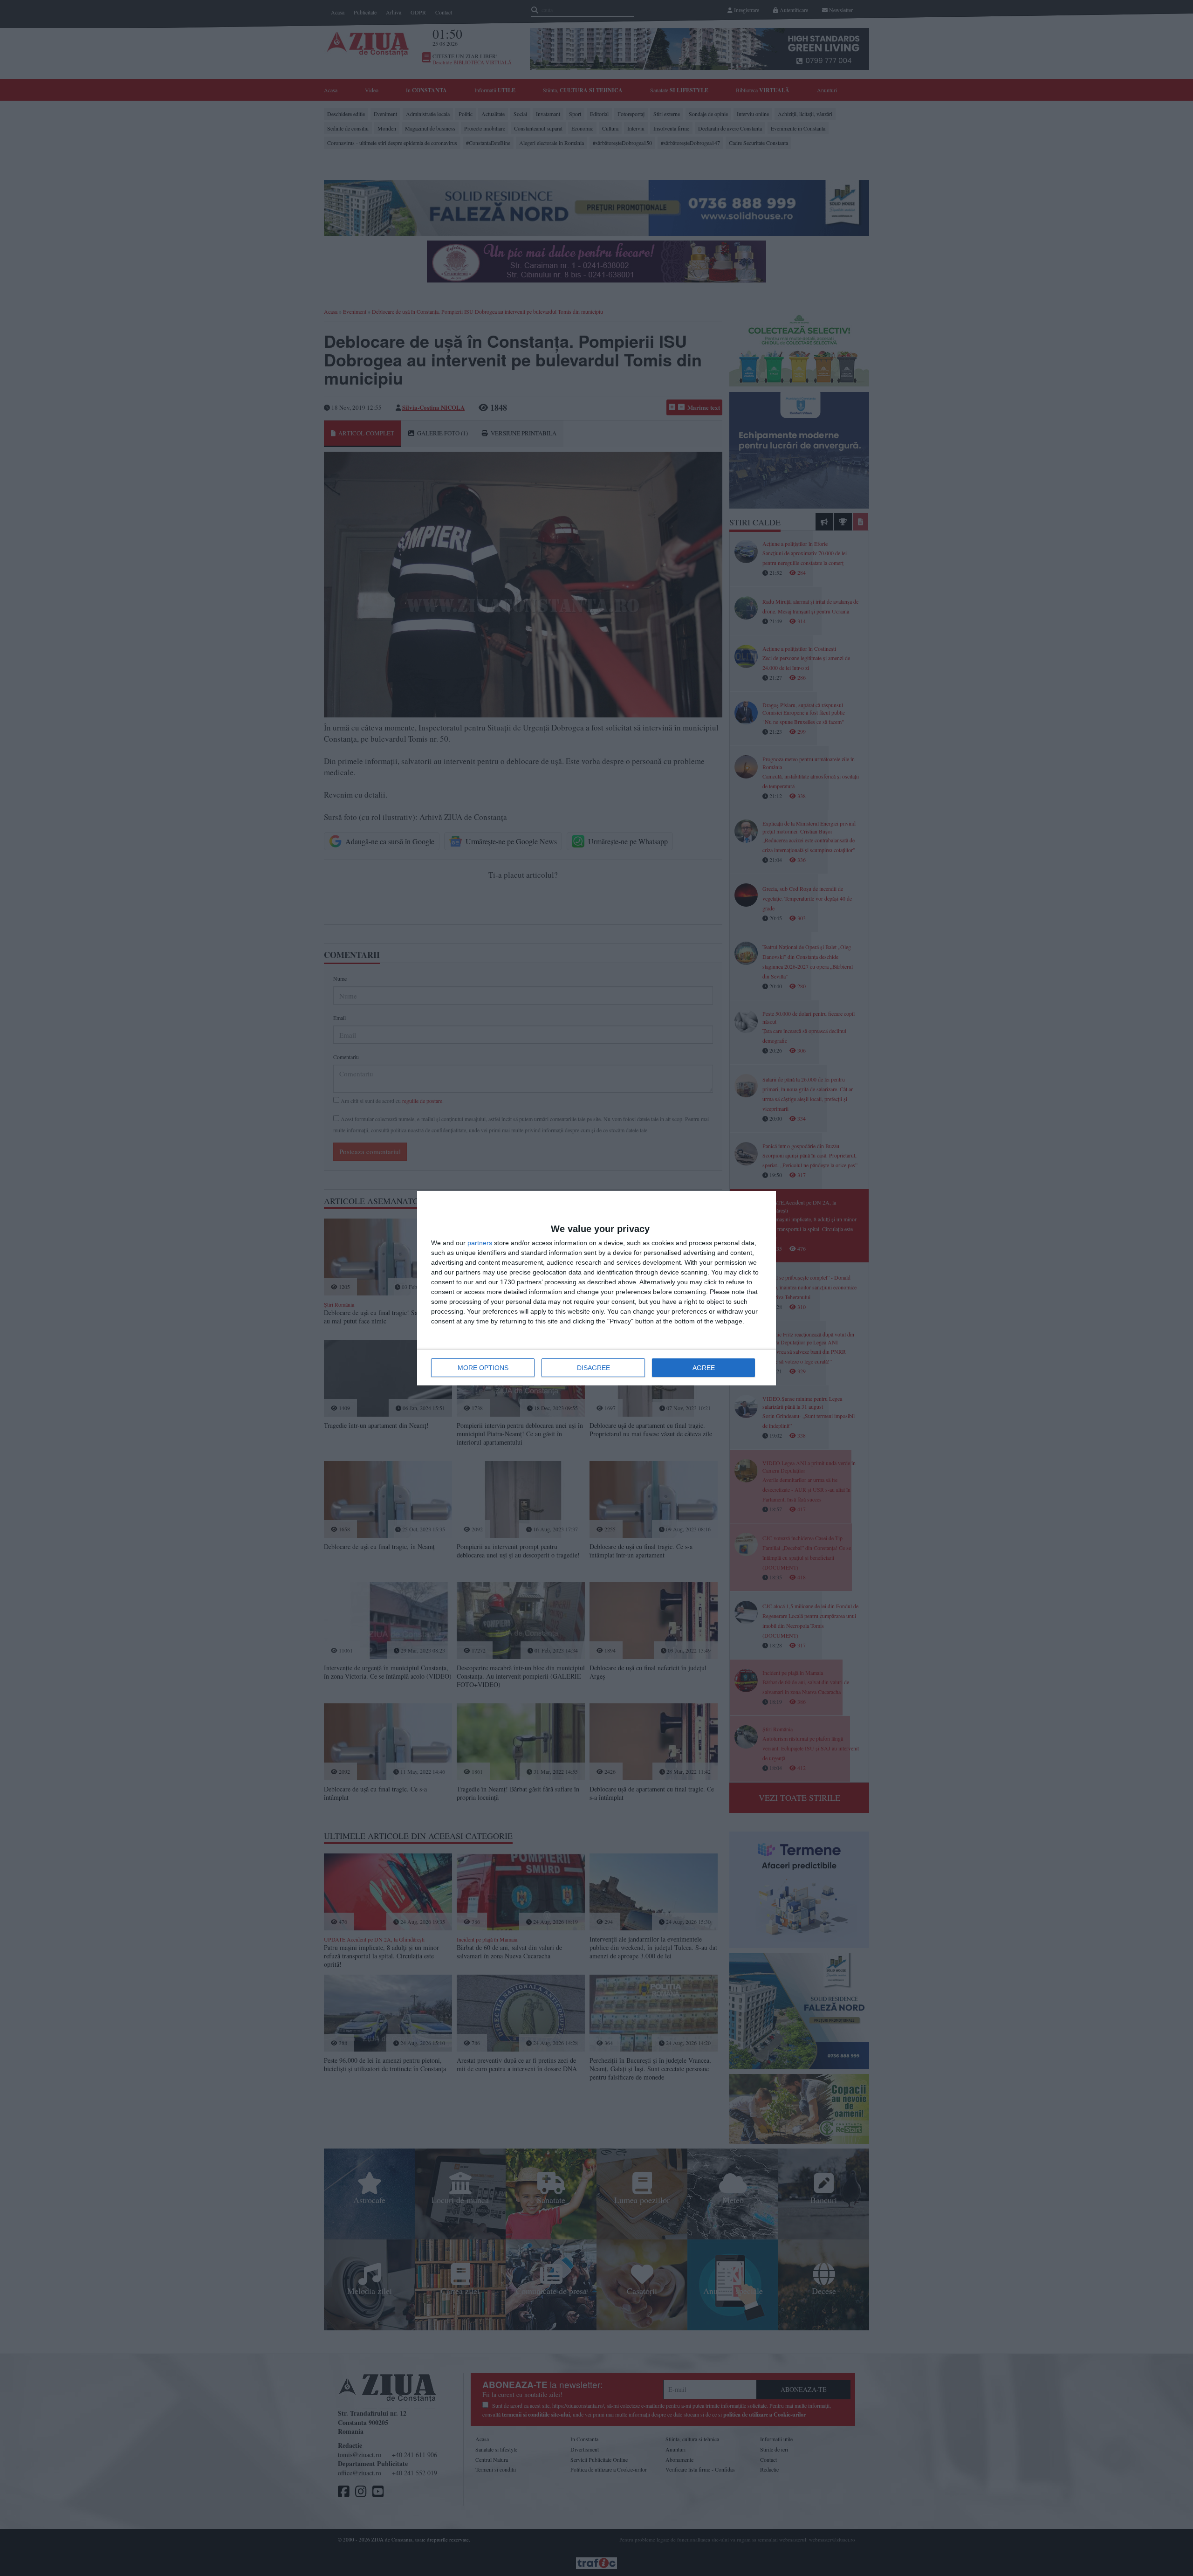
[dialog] (596, 1288)
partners (480, 1243)
